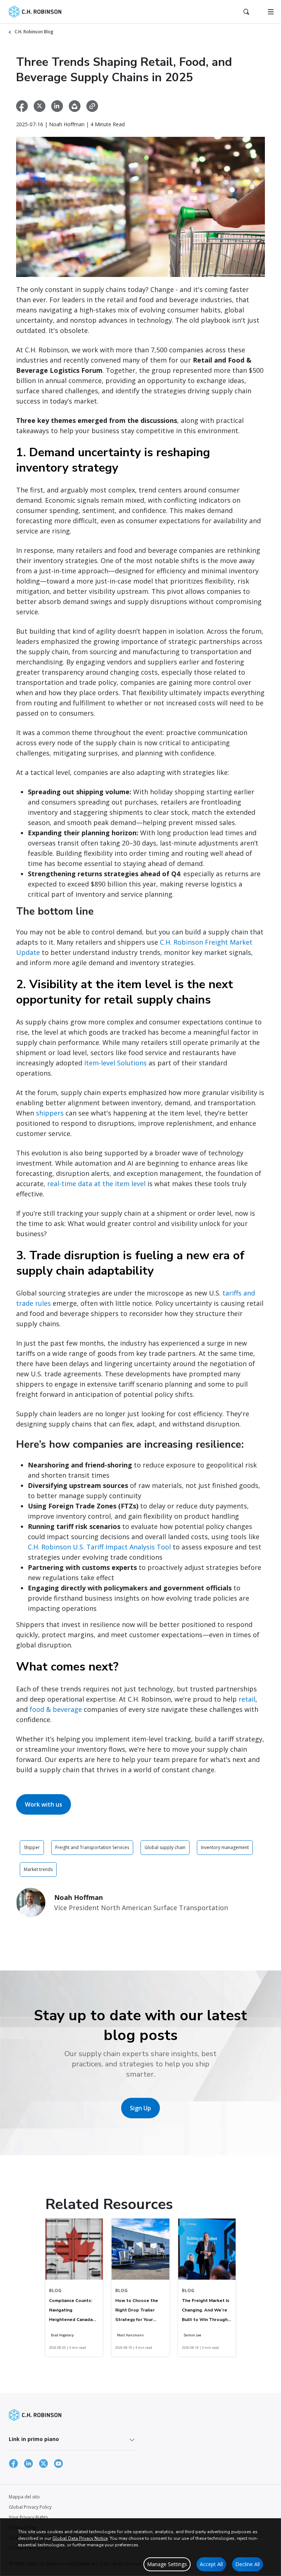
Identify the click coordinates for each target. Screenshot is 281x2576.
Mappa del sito (24, 2497)
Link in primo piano (34, 2439)
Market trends (38, 1869)
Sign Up (140, 2108)
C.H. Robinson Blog (34, 32)
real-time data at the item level (96, 1184)
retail (247, 1699)
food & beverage (56, 1709)
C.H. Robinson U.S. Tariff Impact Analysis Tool (99, 1547)
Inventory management (225, 1847)
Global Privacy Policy (30, 2507)
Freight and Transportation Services (92, 1847)
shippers (50, 1113)
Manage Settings (167, 2564)
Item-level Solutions (115, 1063)
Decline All (248, 2564)
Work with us (44, 1804)
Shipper (32, 1847)
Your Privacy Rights (28, 2517)
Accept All (211, 2564)
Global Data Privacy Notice (80, 2538)
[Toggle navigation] (271, 12)
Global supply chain (165, 1847)
